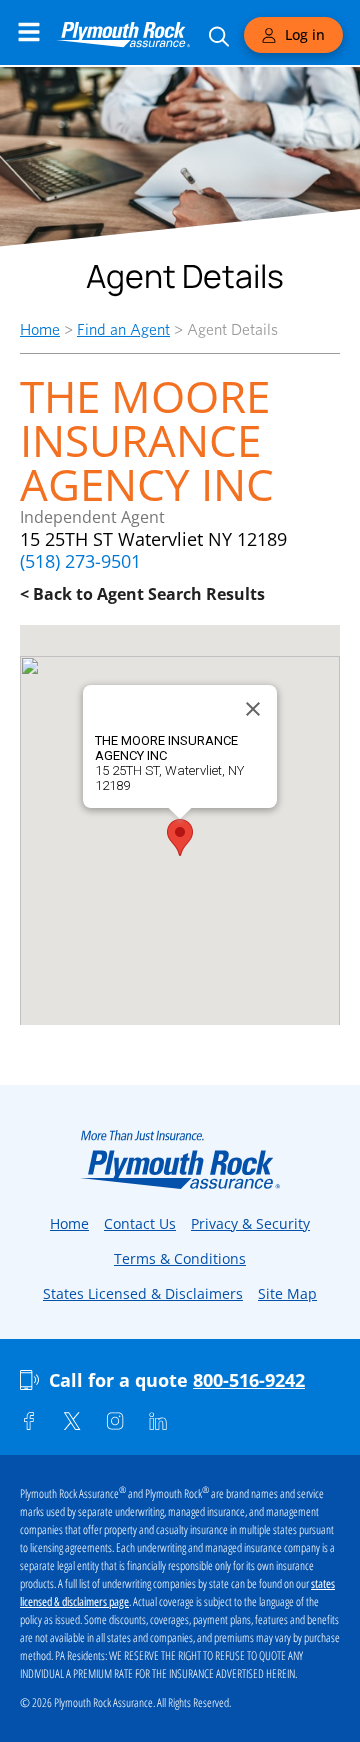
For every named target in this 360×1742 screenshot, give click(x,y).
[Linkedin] (158, 1421)
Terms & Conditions (180, 1258)
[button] (180, 837)
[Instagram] (115, 1421)
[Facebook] (29, 1421)
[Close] (253, 709)
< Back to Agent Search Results (142, 594)
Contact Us (140, 1223)
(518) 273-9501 (80, 561)
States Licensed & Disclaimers (143, 1293)
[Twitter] (72, 1421)
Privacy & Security (250, 1223)
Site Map (287, 1293)
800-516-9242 (249, 1380)
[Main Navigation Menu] (29, 32)
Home (40, 329)
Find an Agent (123, 329)
